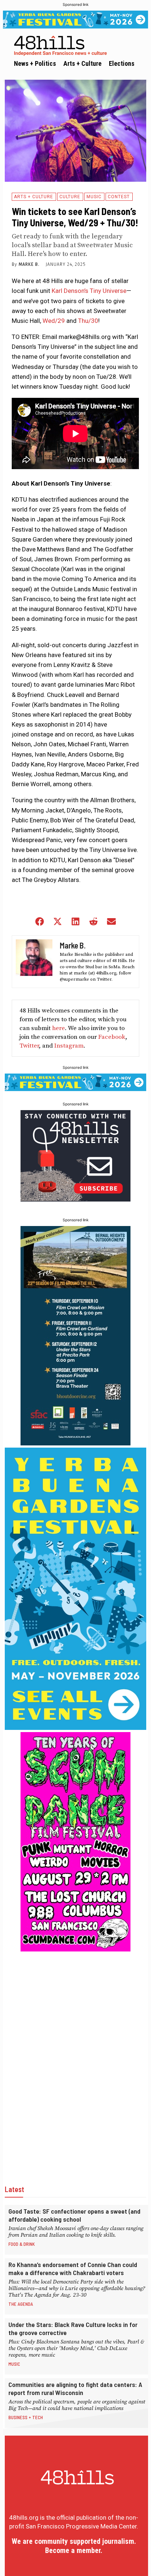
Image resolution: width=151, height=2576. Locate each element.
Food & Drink (22, 2244)
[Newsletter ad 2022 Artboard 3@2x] (75, 1199)
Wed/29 (54, 321)
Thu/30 (88, 321)
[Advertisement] (75, 2063)
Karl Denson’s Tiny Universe (89, 291)
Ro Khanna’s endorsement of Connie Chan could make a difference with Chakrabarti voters (73, 2268)
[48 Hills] (77, 44)
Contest (119, 197)
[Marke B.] (34, 962)
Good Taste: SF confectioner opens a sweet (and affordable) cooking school (74, 2215)
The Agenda (21, 2304)
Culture (70, 197)
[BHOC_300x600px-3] (75, 1443)
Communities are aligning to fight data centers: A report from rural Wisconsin (75, 2388)
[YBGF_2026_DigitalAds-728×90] (75, 20)
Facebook (112, 1037)
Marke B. (29, 264)
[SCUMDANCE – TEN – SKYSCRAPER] (75, 1949)
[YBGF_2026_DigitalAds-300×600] (75, 1728)
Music (94, 197)
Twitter (29, 1046)
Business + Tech (26, 2417)
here (58, 1028)
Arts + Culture (34, 197)
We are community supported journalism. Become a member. (74, 2546)
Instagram (69, 1046)
